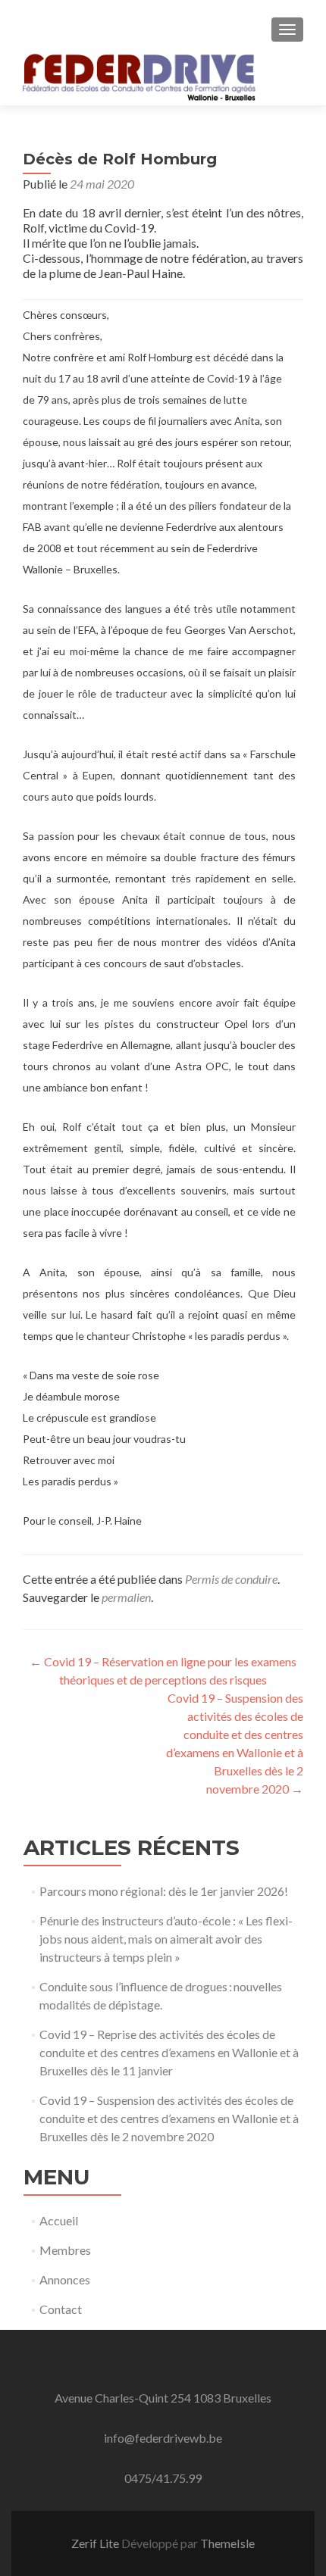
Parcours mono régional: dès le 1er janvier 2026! (164, 1891)
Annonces (65, 2279)
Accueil (59, 2220)
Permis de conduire (231, 1579)
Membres (65, 2250)
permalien (126, 1597)
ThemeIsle (227, 2543)
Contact (61, 2309)
